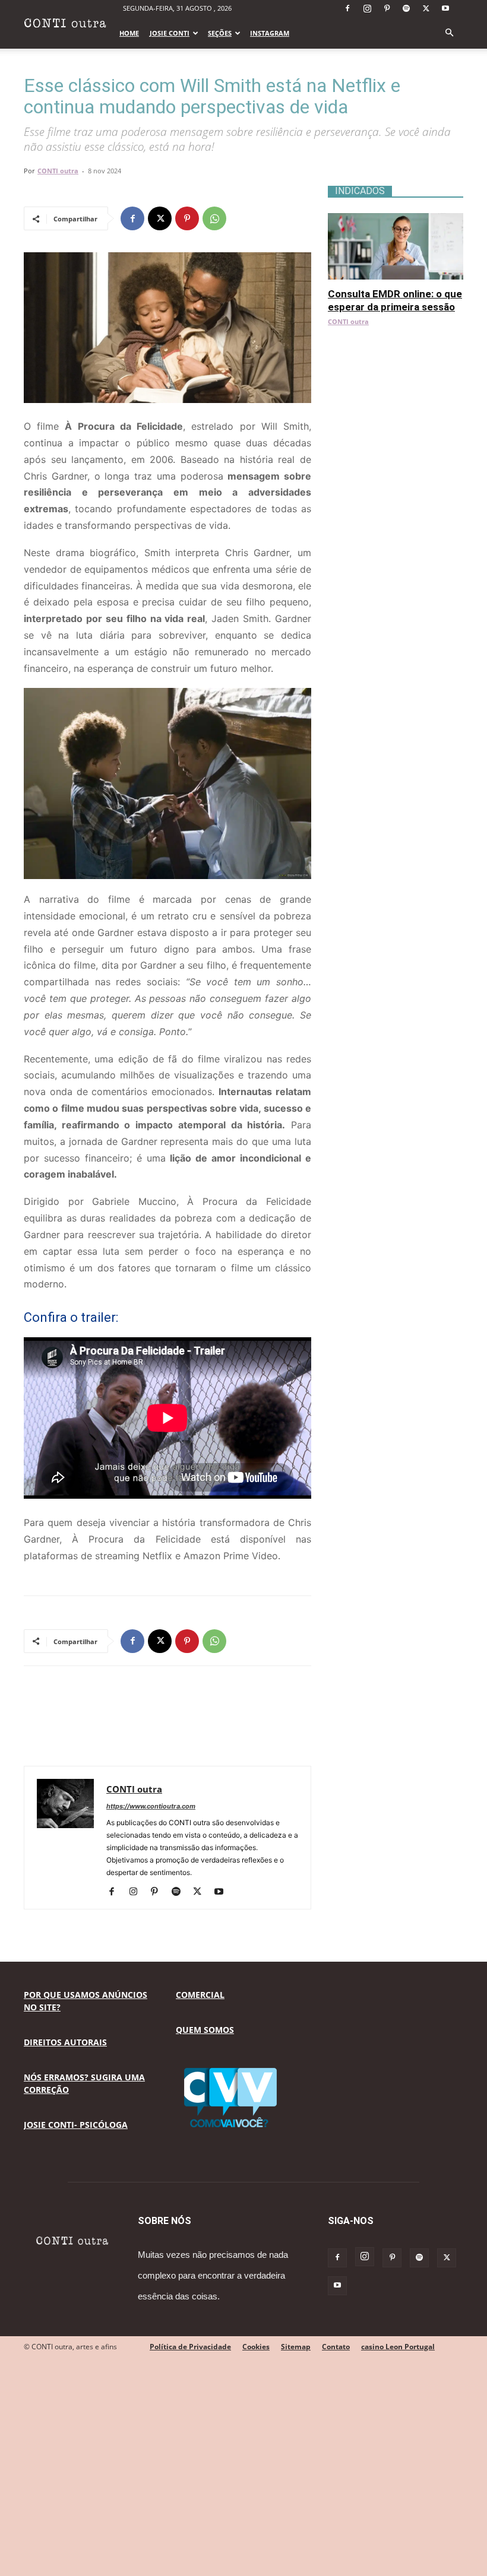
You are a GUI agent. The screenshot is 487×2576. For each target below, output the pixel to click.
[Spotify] (406, 8)
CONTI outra (58, 171)
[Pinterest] (387, 8)
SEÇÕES (220, 33)
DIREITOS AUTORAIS (65, 2042)
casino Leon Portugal (398, 2347)
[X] (426, 8)
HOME (129, 33)
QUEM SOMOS (205, 2030)
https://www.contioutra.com (151, 1806)
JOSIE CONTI (170, 33)
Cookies (256, 2347)
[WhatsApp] (214, 218)
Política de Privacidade (190, 2347)
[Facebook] (347, 8)
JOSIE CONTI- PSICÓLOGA (76, 2125)
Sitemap (296, 2347)
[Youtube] (445, 8)
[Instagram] (367, 8)
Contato (336, 2347)
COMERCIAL (200, 1995)
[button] (449, 33)
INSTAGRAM (270, 33)
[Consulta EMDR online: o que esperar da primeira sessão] (396, 219)
